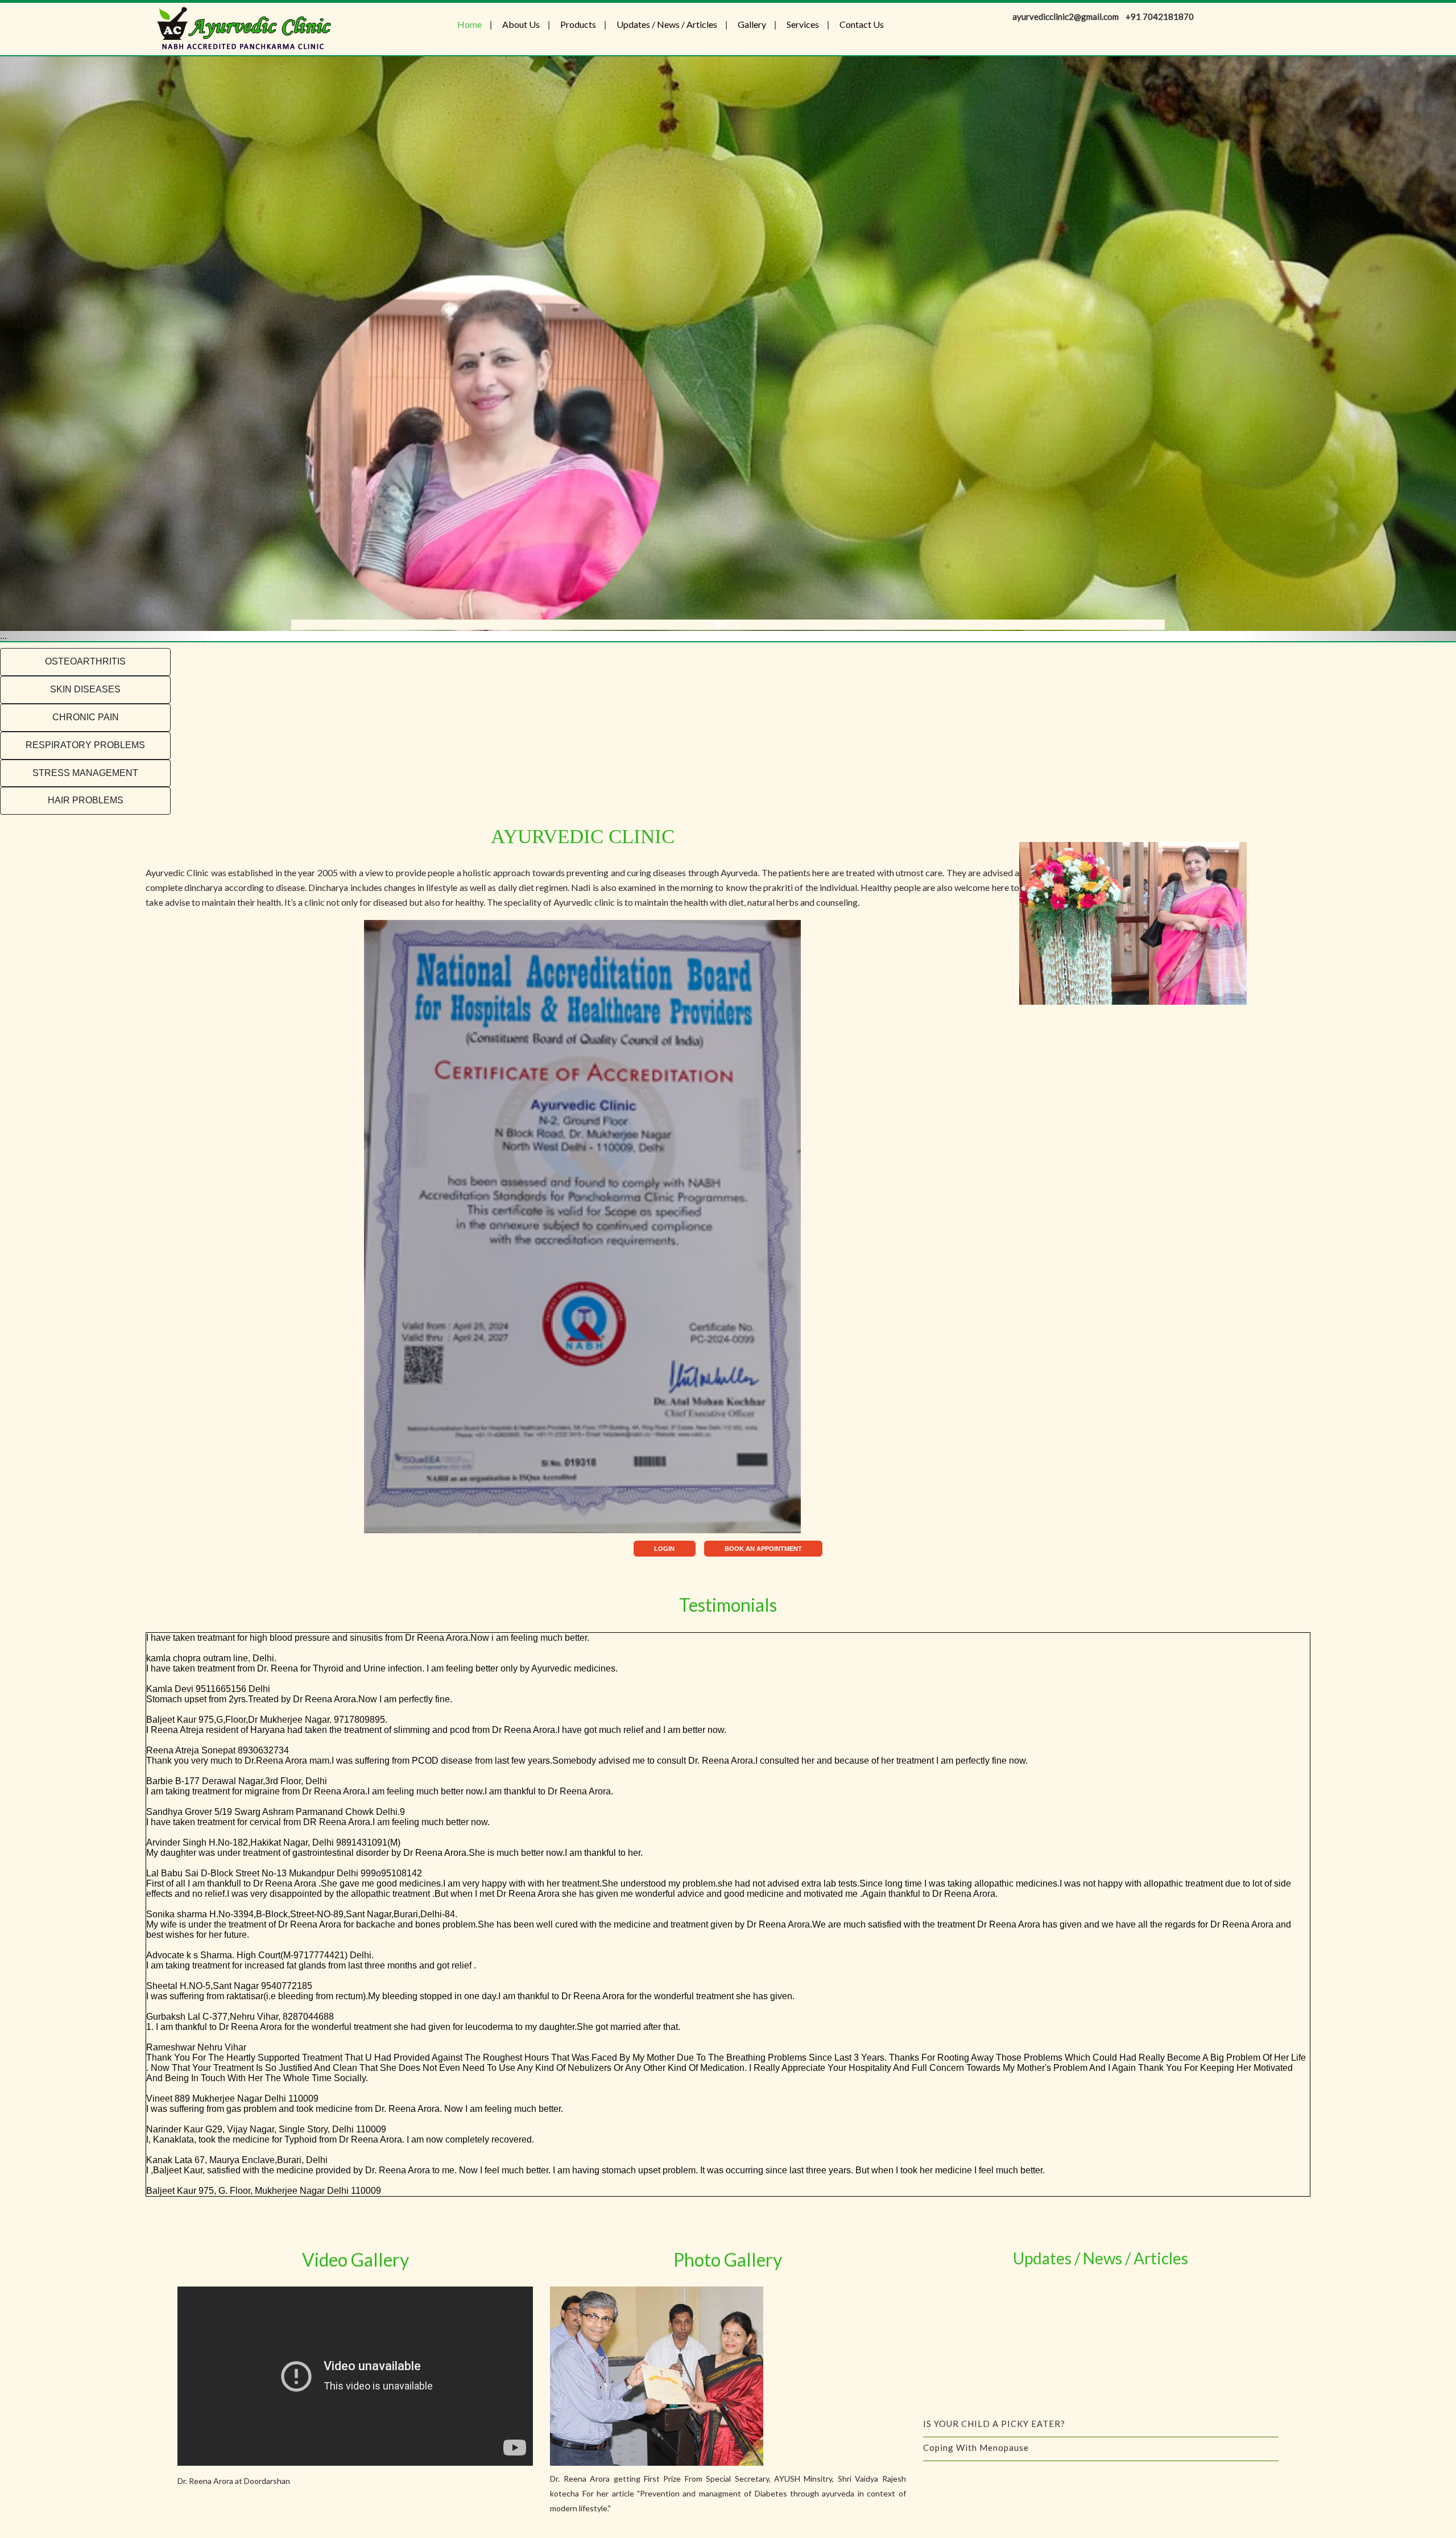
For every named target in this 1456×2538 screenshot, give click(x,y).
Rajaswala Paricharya (970, 2364)
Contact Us (862, 24)
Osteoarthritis (85, 661)
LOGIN (664, 1549)
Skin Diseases (85, 689)
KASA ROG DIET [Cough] (977, 2317)
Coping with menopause (976, 2293)
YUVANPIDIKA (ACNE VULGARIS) (995, 2341)
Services (803, 24)
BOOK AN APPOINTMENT (763, 1549)
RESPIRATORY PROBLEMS (85, 745)
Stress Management (85, 773)
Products (578, 24)
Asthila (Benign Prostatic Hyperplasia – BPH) (1021, 2388)
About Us (521, 24)
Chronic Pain (86, 717)
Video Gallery (355, 2260)
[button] (109, 349)
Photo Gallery (728, 2260)
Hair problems (86, 800)
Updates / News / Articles (667, 24)
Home (470, 24)
